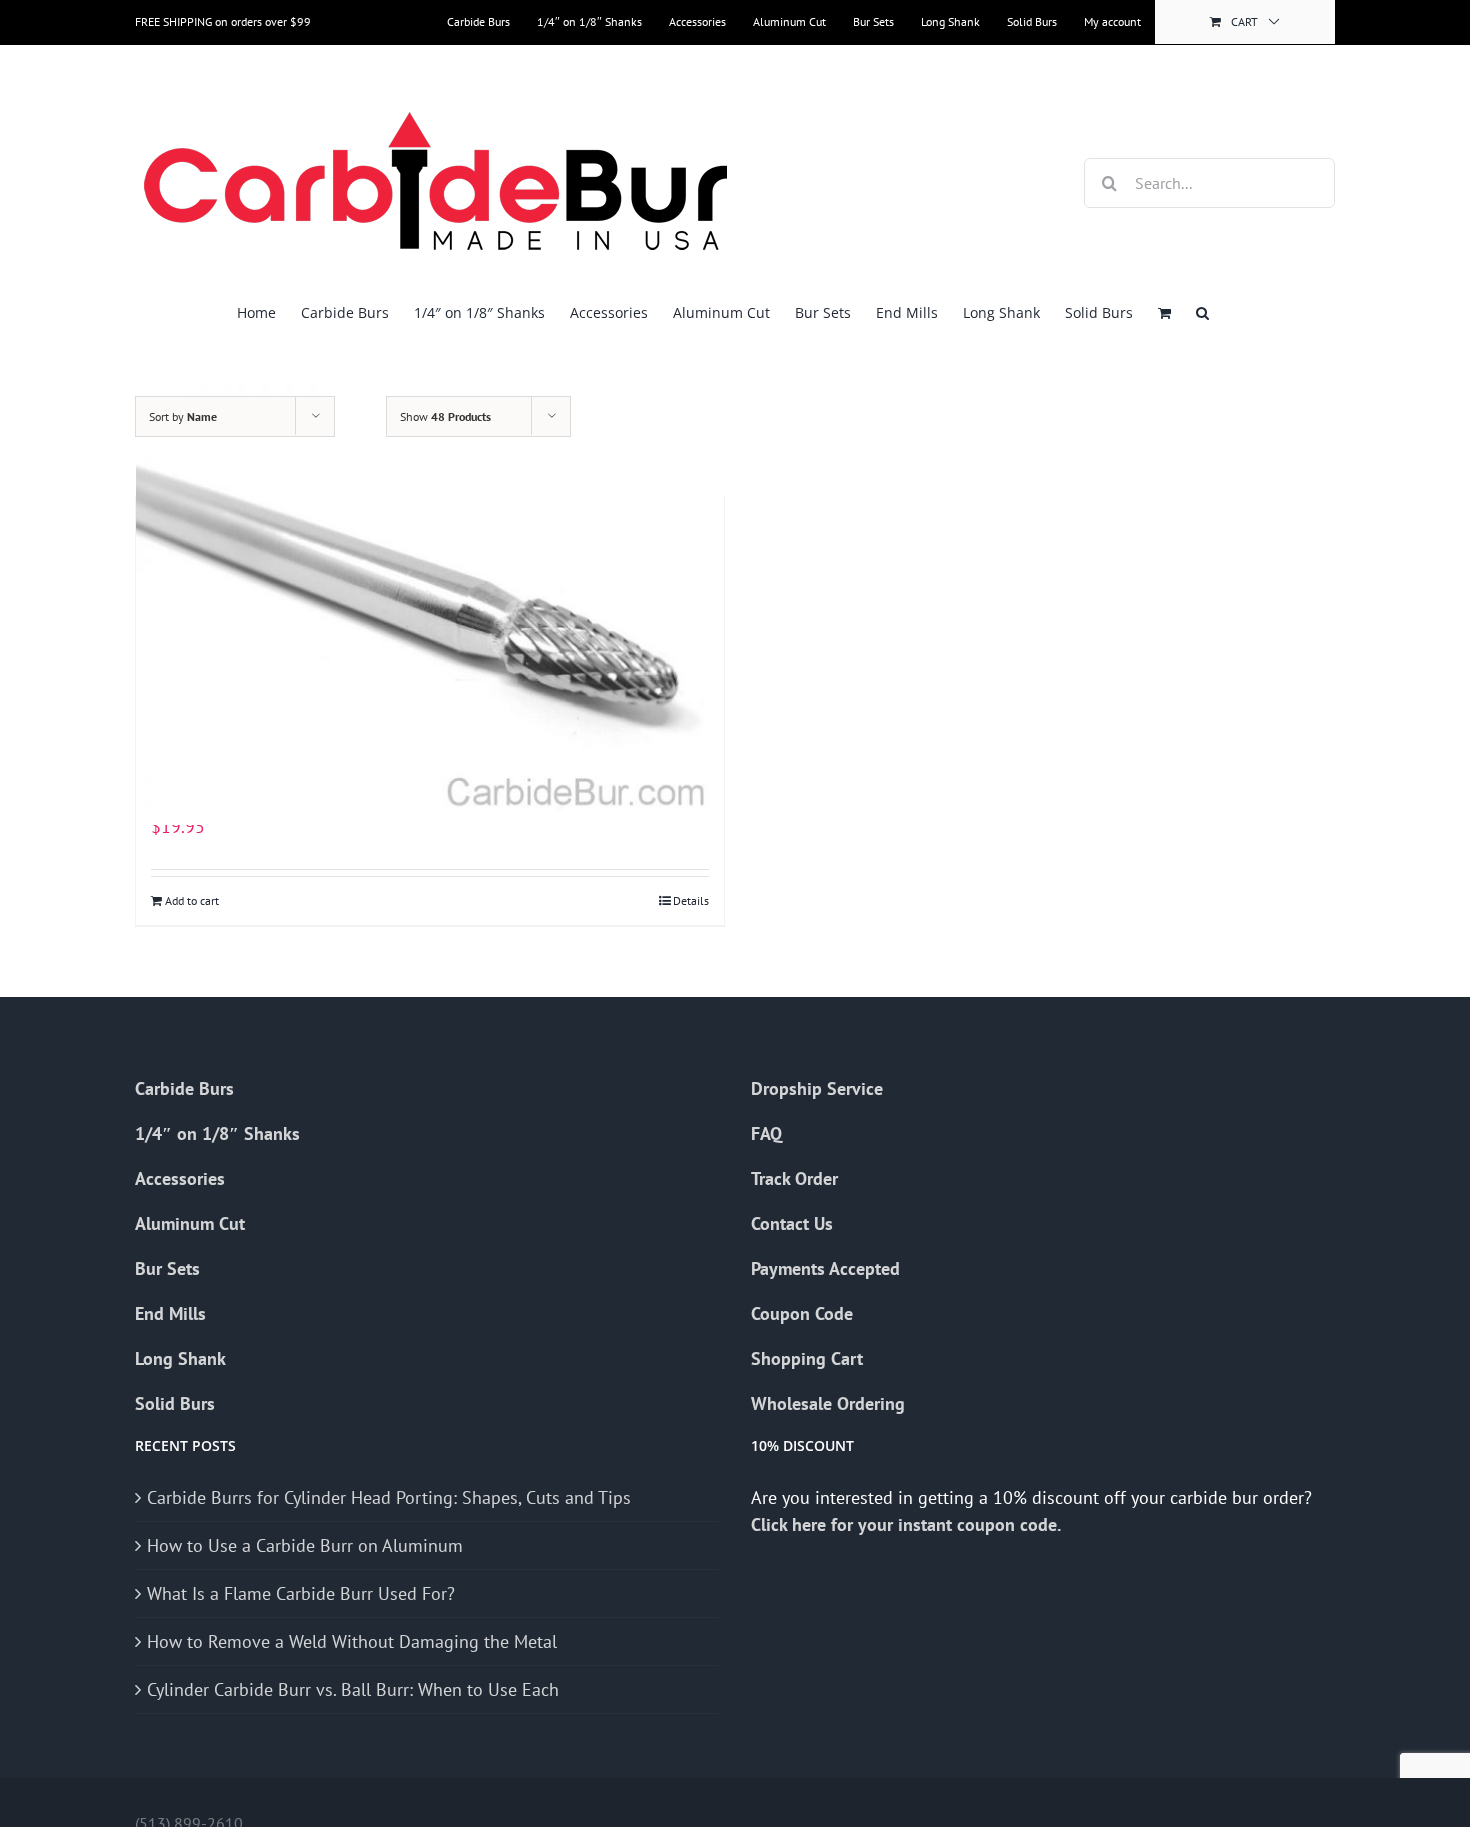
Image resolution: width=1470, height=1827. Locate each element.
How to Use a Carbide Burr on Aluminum (305, 1545)
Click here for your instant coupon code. (908, 1524)
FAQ (766, 1133)
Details (691, 900)
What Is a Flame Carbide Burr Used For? (301, 1593)
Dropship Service (817, 1088)
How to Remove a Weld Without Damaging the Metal (352, 1641)
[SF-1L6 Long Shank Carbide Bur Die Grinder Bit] (430, 604)
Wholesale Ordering (828, 1403)
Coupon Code (802, 1313)
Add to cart (192, 900)
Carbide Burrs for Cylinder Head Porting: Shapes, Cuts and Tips (389, 1497)
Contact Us (792, 1223)
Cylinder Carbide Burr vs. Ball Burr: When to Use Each (353, 1689)
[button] (1202, 312)
